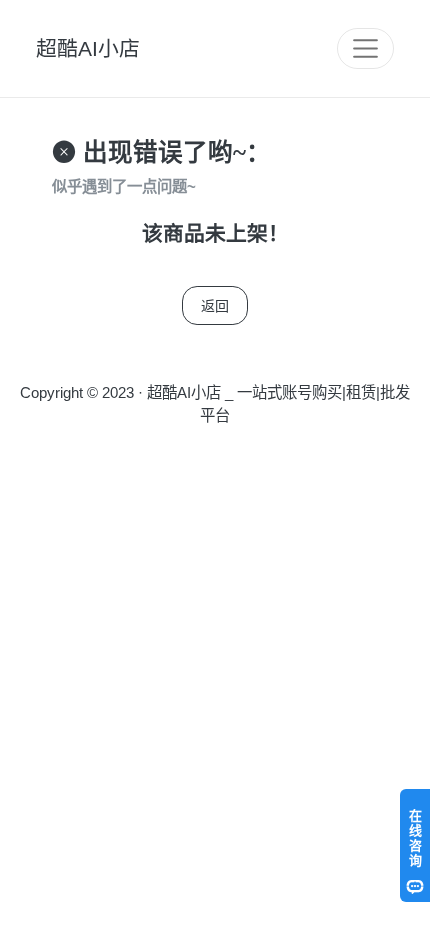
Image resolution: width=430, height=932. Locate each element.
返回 (215, 305)
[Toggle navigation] (365, 48)
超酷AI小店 (88, 48)
